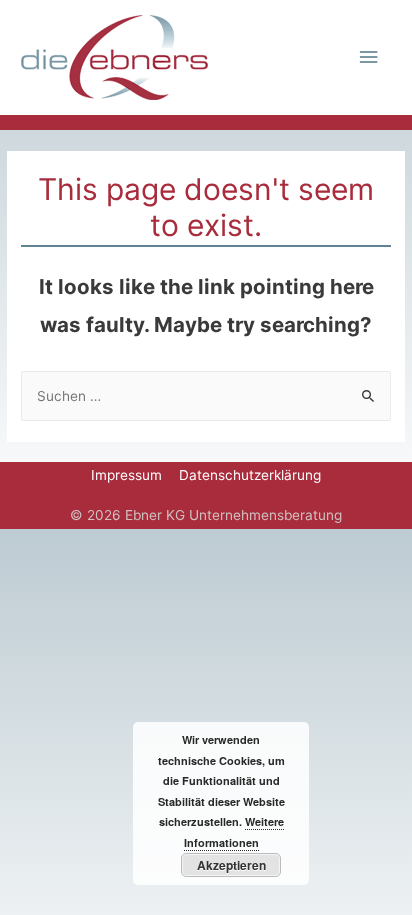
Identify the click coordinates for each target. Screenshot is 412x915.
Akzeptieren (231, 865)
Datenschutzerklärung (250, 475)
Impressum (126, 475)
